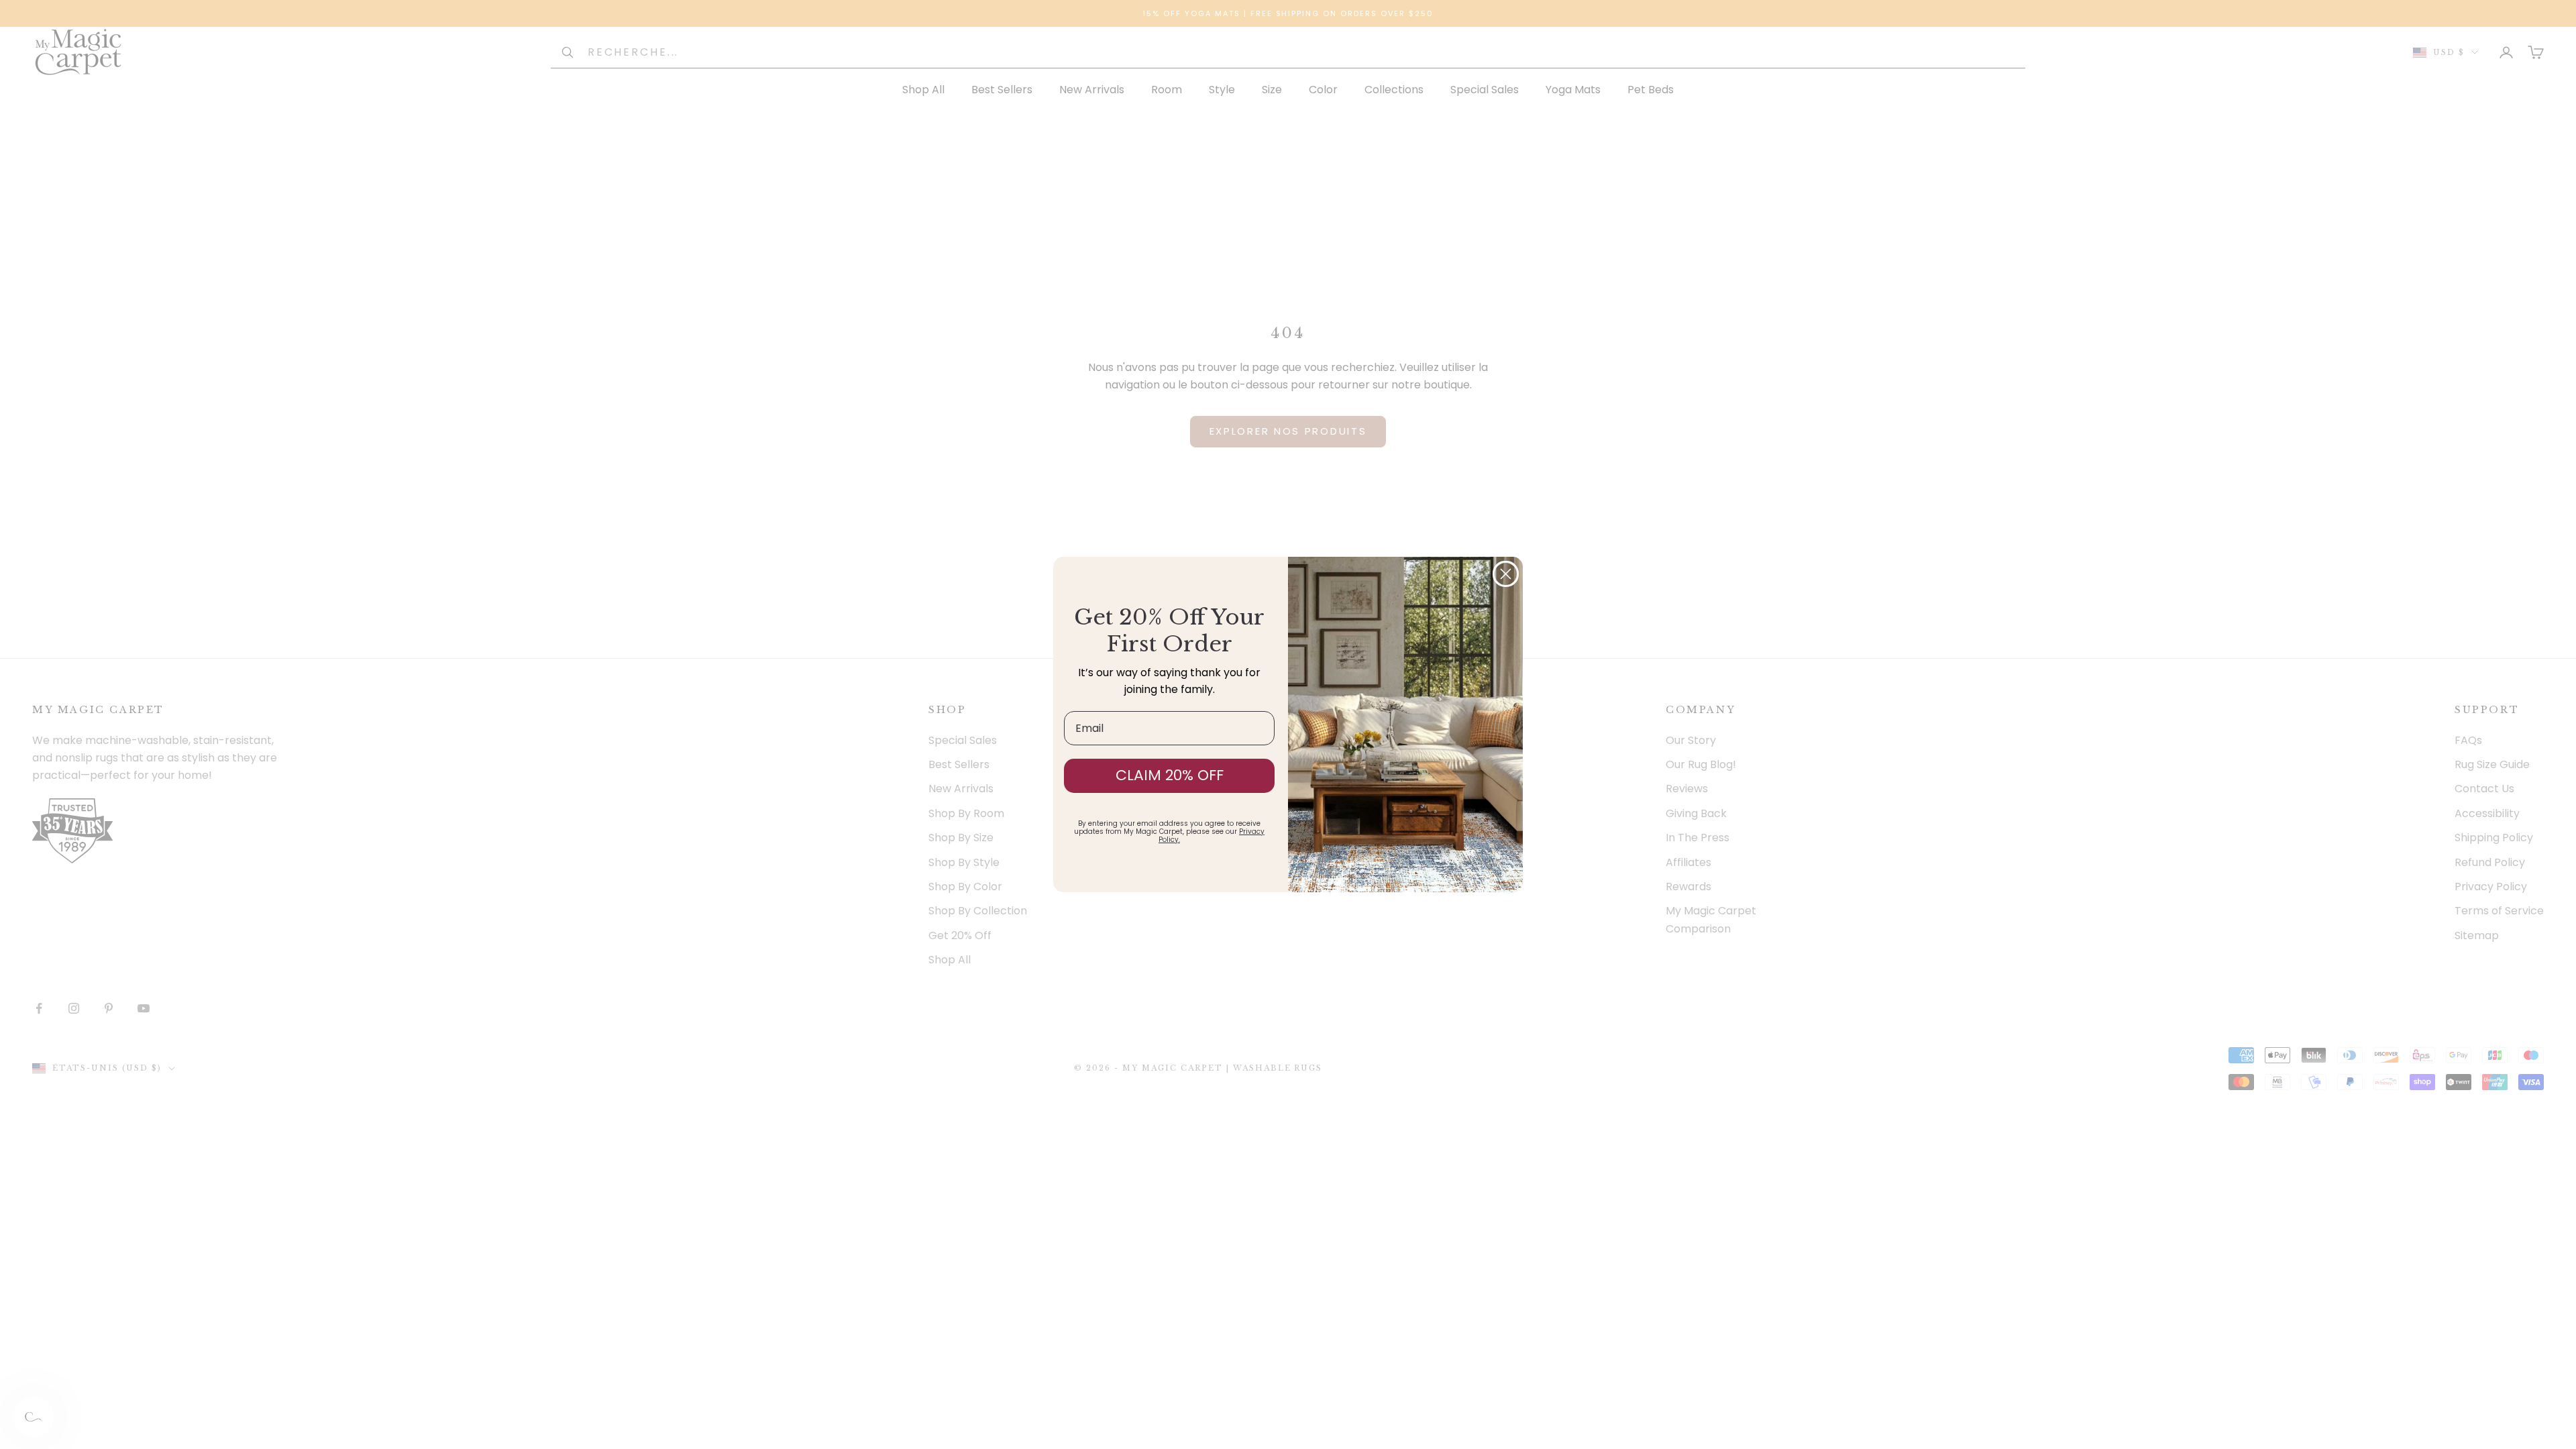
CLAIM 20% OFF (1170, 775)
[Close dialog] (1506, 574)
